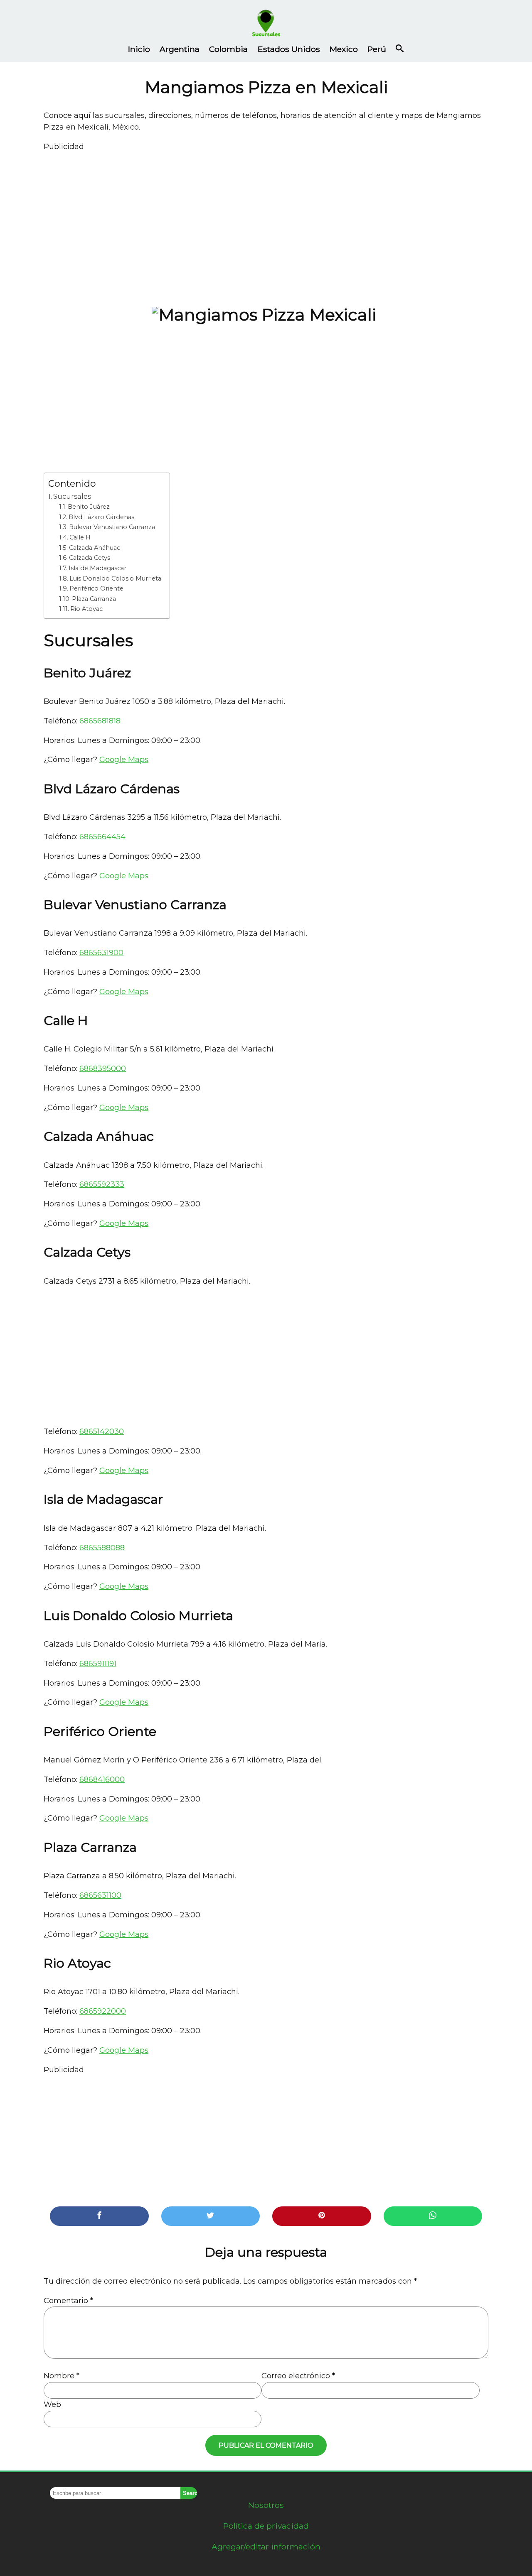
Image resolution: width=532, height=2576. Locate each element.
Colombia (228, 49)
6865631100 (100, 1895)
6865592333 (102, 1184)
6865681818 (100, 721)
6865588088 (102, 1548)
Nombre (62, 2376)
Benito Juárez (89, 507)
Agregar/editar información (266, 2547)
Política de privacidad (266, 2526)
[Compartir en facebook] (99, 2216)
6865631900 (101, 953)
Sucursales (72, 496)
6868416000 (102, 1779)
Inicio (139, 49)
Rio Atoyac (86, 609)
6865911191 (98, 1664)
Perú (377, 49)
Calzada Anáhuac (95, 548)
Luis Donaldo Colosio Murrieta (115, 578)
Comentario (68, 2301)
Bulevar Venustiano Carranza (112, 527)
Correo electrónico (298, 2376)
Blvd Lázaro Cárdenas (101, 517)
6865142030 (102, 1431)
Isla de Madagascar (97, 568)
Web (52, 2404)
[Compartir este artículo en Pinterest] (322, 2216)
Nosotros (266, 2505)
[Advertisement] (266, 223)
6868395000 (103, 1069)
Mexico (344, 49)
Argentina (180, 49)
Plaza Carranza (94, 599)
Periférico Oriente (96, 588)
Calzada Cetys (90, 558)
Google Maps (124, 760)
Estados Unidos (289, 49)
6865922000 (103, 2011)
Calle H (80, 537)
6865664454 (102, 837)
